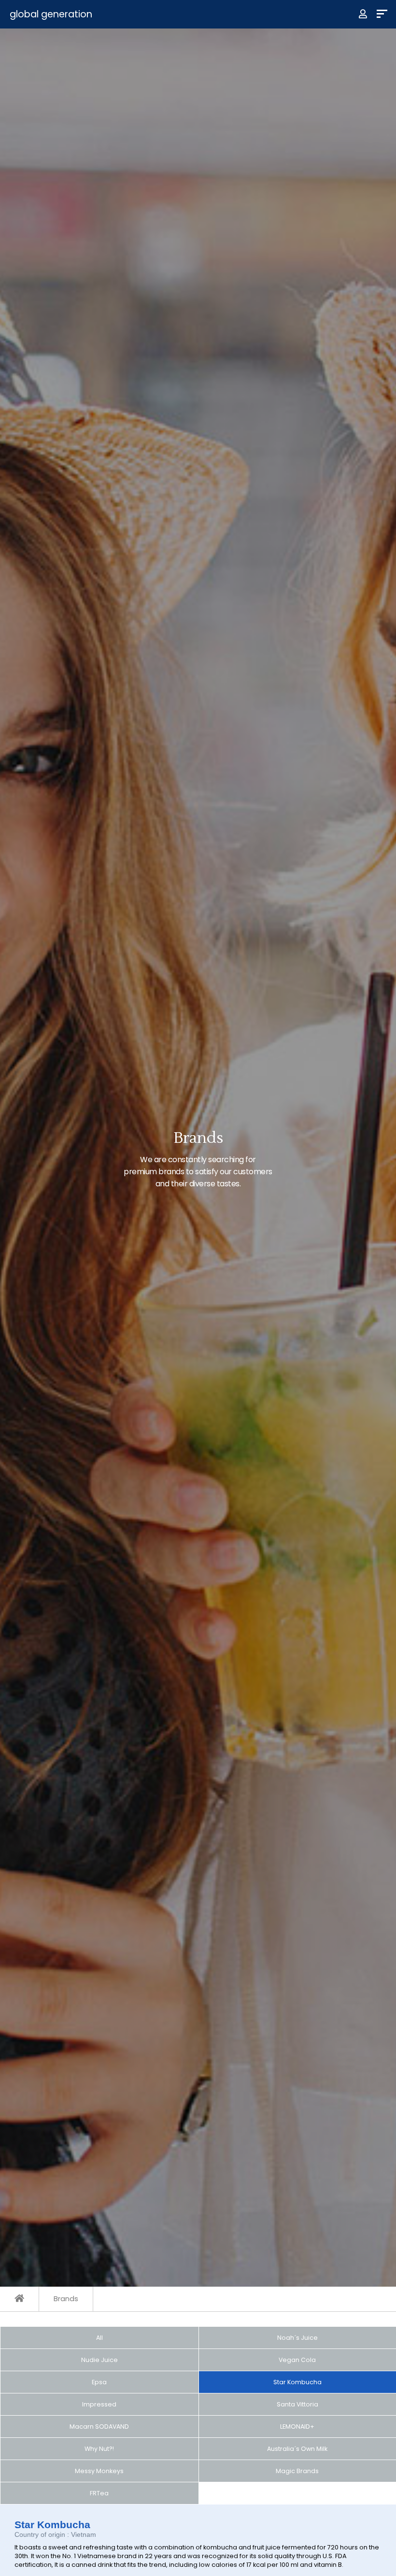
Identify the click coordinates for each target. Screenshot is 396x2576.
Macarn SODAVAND (99, 2427)
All (99, 2338)
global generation (51, 14)
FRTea (99, 2493)
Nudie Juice (99, 2360)
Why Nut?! (99, 2449)
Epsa (99, 2382)
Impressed (99, 2404)
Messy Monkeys (99, 2471)
